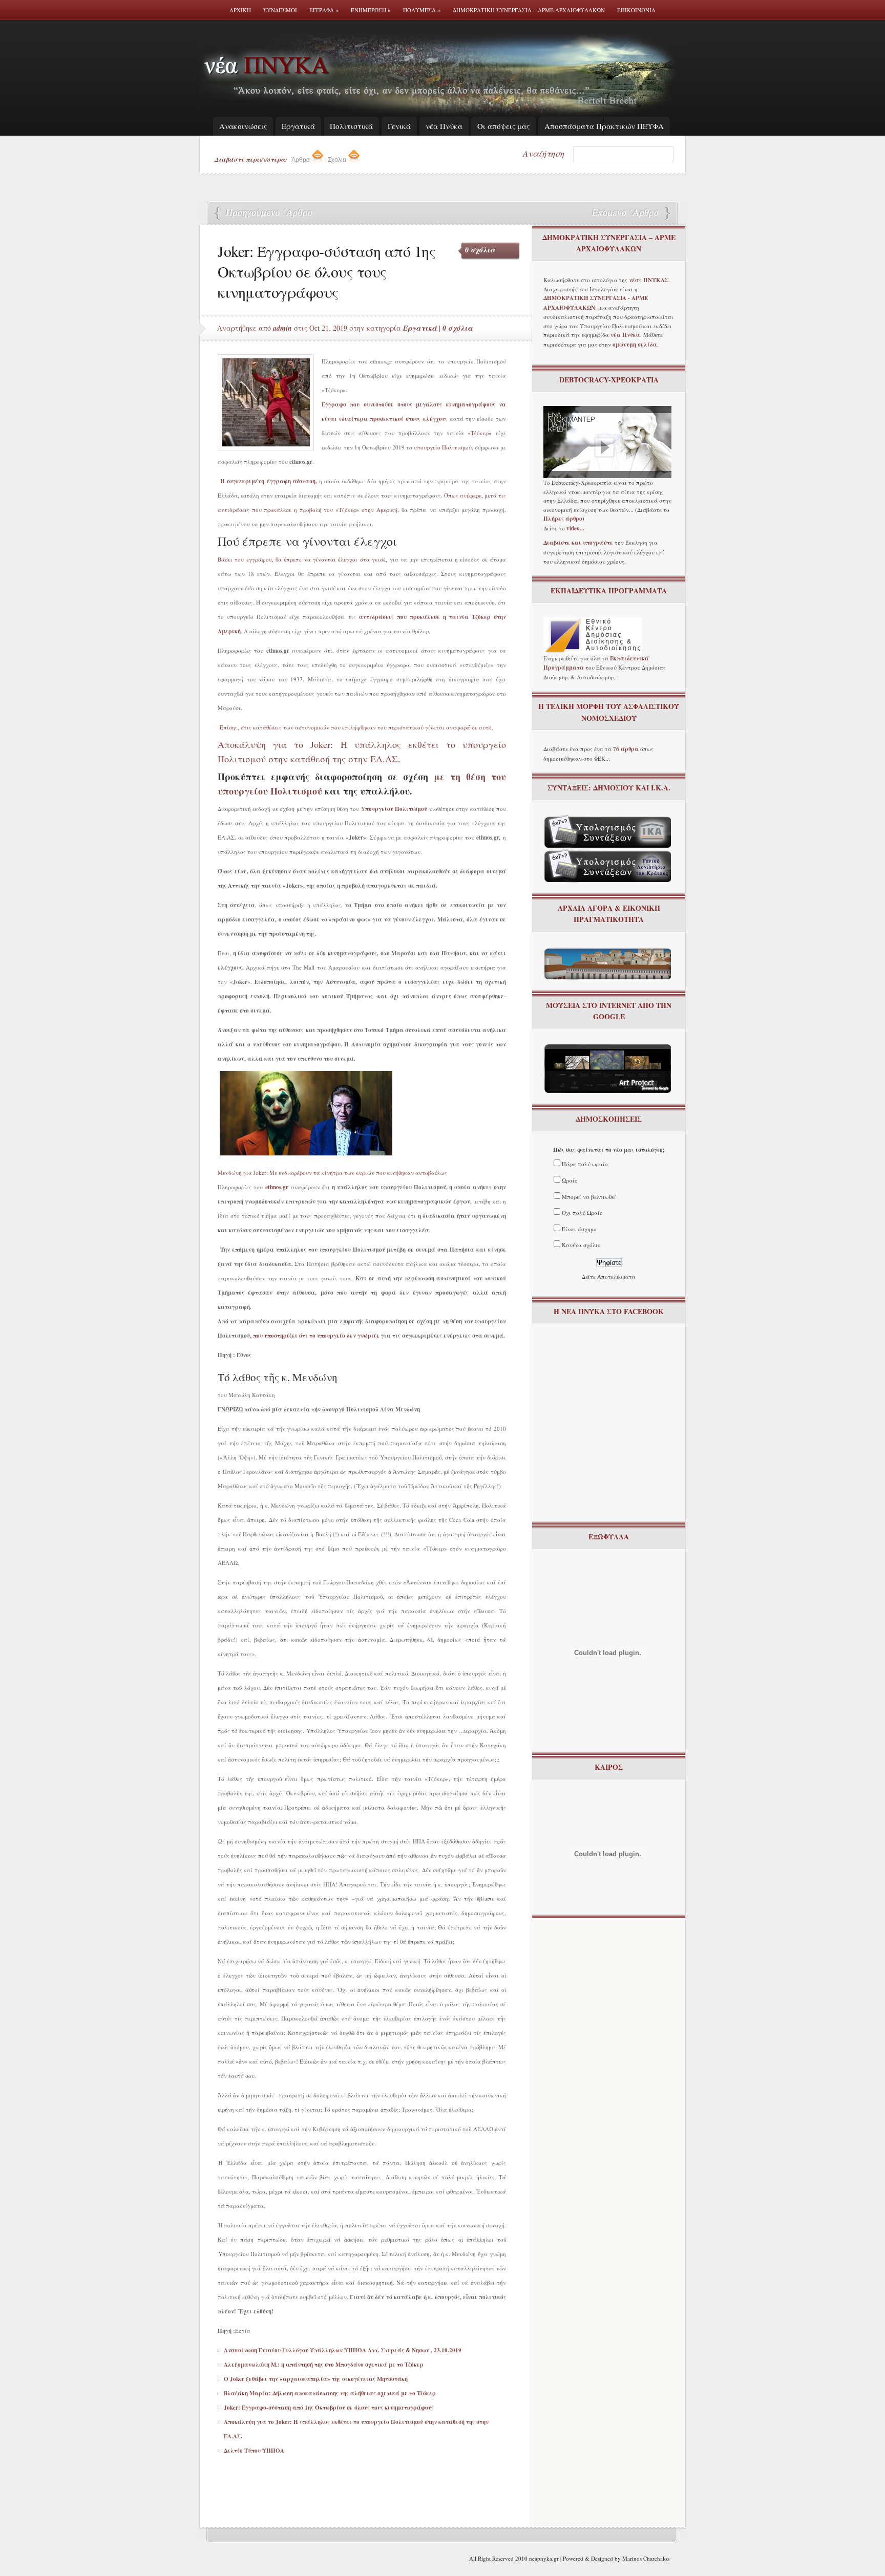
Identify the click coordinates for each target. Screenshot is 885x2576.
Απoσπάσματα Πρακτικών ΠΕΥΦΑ (604, 126)
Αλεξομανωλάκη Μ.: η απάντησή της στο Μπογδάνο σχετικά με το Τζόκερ (324, 2365)
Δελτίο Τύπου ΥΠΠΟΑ (254, 2451)
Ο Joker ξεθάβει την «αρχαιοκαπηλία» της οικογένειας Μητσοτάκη (316, 2379)
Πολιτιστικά (351, 126)
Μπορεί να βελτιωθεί (589, 1197)
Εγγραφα (324, 10)
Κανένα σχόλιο (581, 1245)
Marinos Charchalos (646, 2558)
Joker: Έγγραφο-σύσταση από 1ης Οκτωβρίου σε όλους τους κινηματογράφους (329, 2408)
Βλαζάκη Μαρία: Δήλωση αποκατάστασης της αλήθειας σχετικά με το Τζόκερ (330, 2393)
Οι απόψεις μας (503, 126)
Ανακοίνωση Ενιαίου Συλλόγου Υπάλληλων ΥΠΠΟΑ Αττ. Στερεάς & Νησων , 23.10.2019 (343, 2350)
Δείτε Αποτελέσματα (609, 1276)
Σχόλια (338, 160)
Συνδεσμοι (280, 10)
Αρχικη (240, 10)
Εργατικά (298, 126)
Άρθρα (301, 160)
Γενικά (399, 126)
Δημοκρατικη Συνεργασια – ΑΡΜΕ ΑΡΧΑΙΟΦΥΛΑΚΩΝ (529, 10)
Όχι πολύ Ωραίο (582, 1212)
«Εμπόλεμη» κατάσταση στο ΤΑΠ (624, 213)
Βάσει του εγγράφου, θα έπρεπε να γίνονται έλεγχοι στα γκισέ (302, 559)
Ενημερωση (371, 10)
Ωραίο (570, 1180)
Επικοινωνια (636, 10)
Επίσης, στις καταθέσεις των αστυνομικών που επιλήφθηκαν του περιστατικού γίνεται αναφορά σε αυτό (356, 727)
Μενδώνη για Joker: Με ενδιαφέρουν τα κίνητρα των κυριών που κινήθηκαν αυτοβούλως (332, 1173)
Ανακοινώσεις (243, 126)
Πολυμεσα (422, 10)
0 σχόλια (480, 250)
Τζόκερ (480, 433)
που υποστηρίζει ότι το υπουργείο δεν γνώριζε (316, 1336)
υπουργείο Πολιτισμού (443, 447)
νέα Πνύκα (444, 126)
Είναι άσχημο (579, 1229)
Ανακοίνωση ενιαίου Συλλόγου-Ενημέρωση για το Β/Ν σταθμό (266, 213)
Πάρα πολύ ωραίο (585, 1164)
